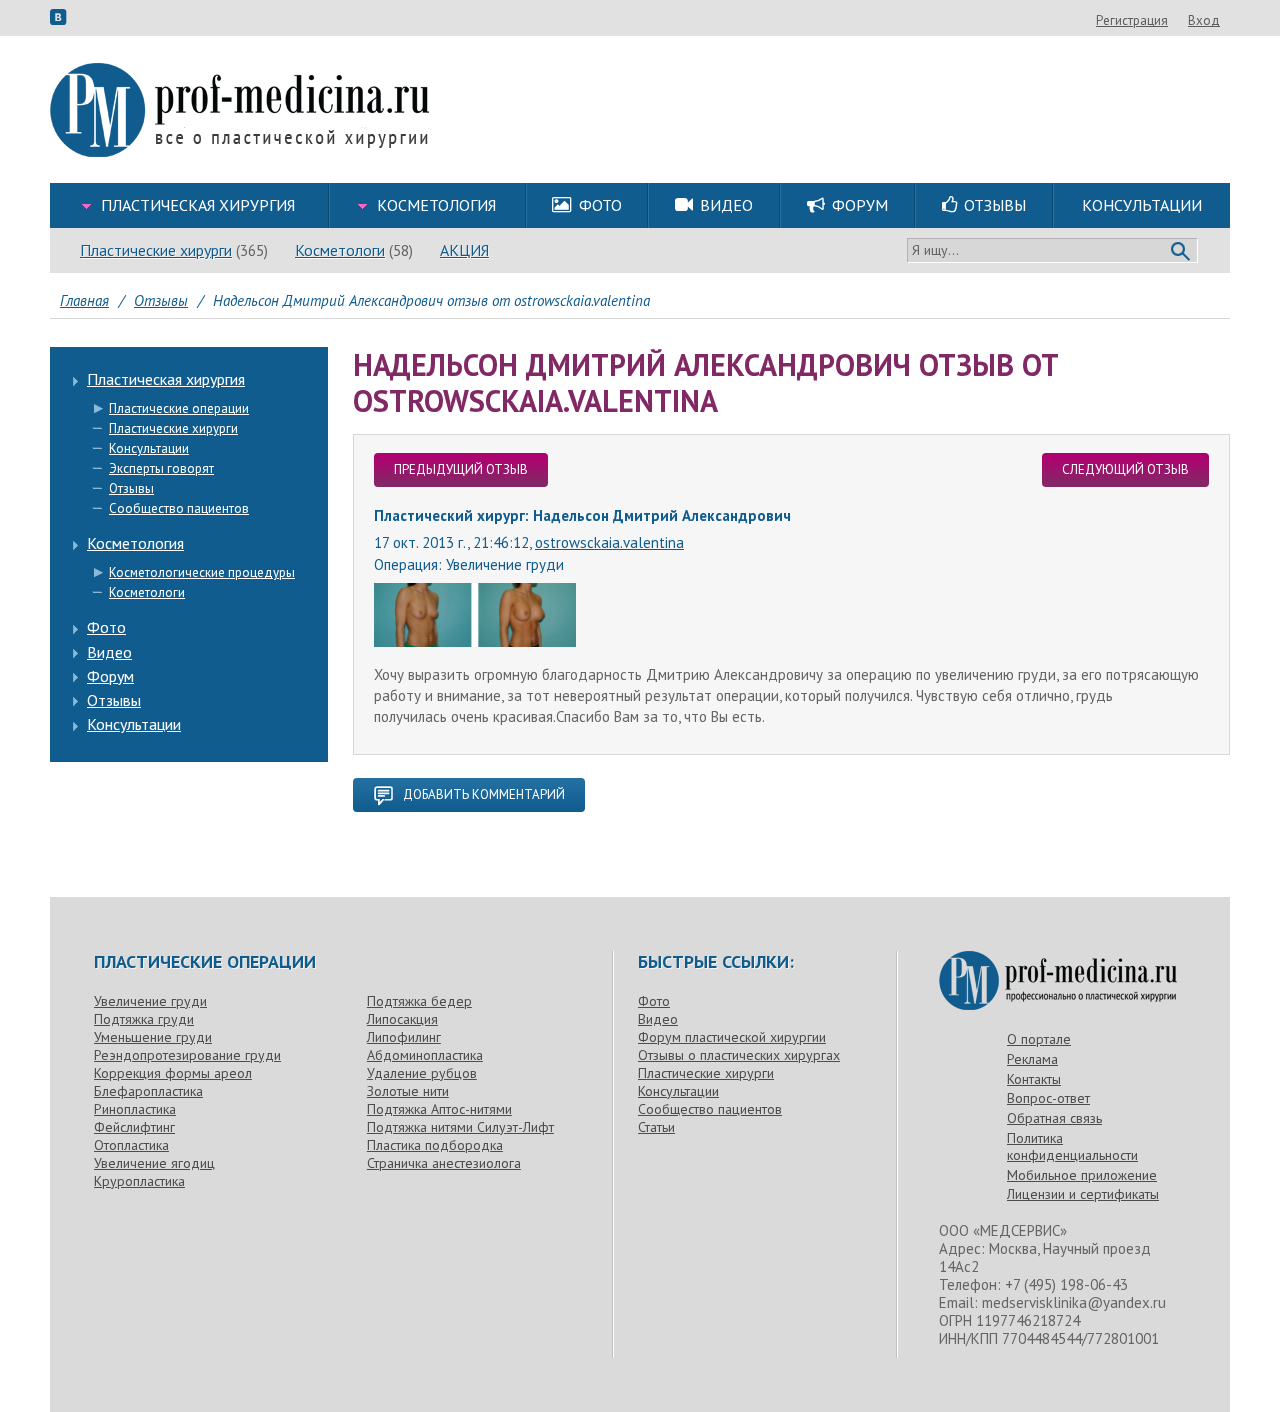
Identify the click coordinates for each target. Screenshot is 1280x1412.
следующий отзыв (1125, 469)
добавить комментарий (484, 794)
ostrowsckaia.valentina (609, 542)
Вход (1204, 20)
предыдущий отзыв (461, 469)
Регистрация (1132, 20)
